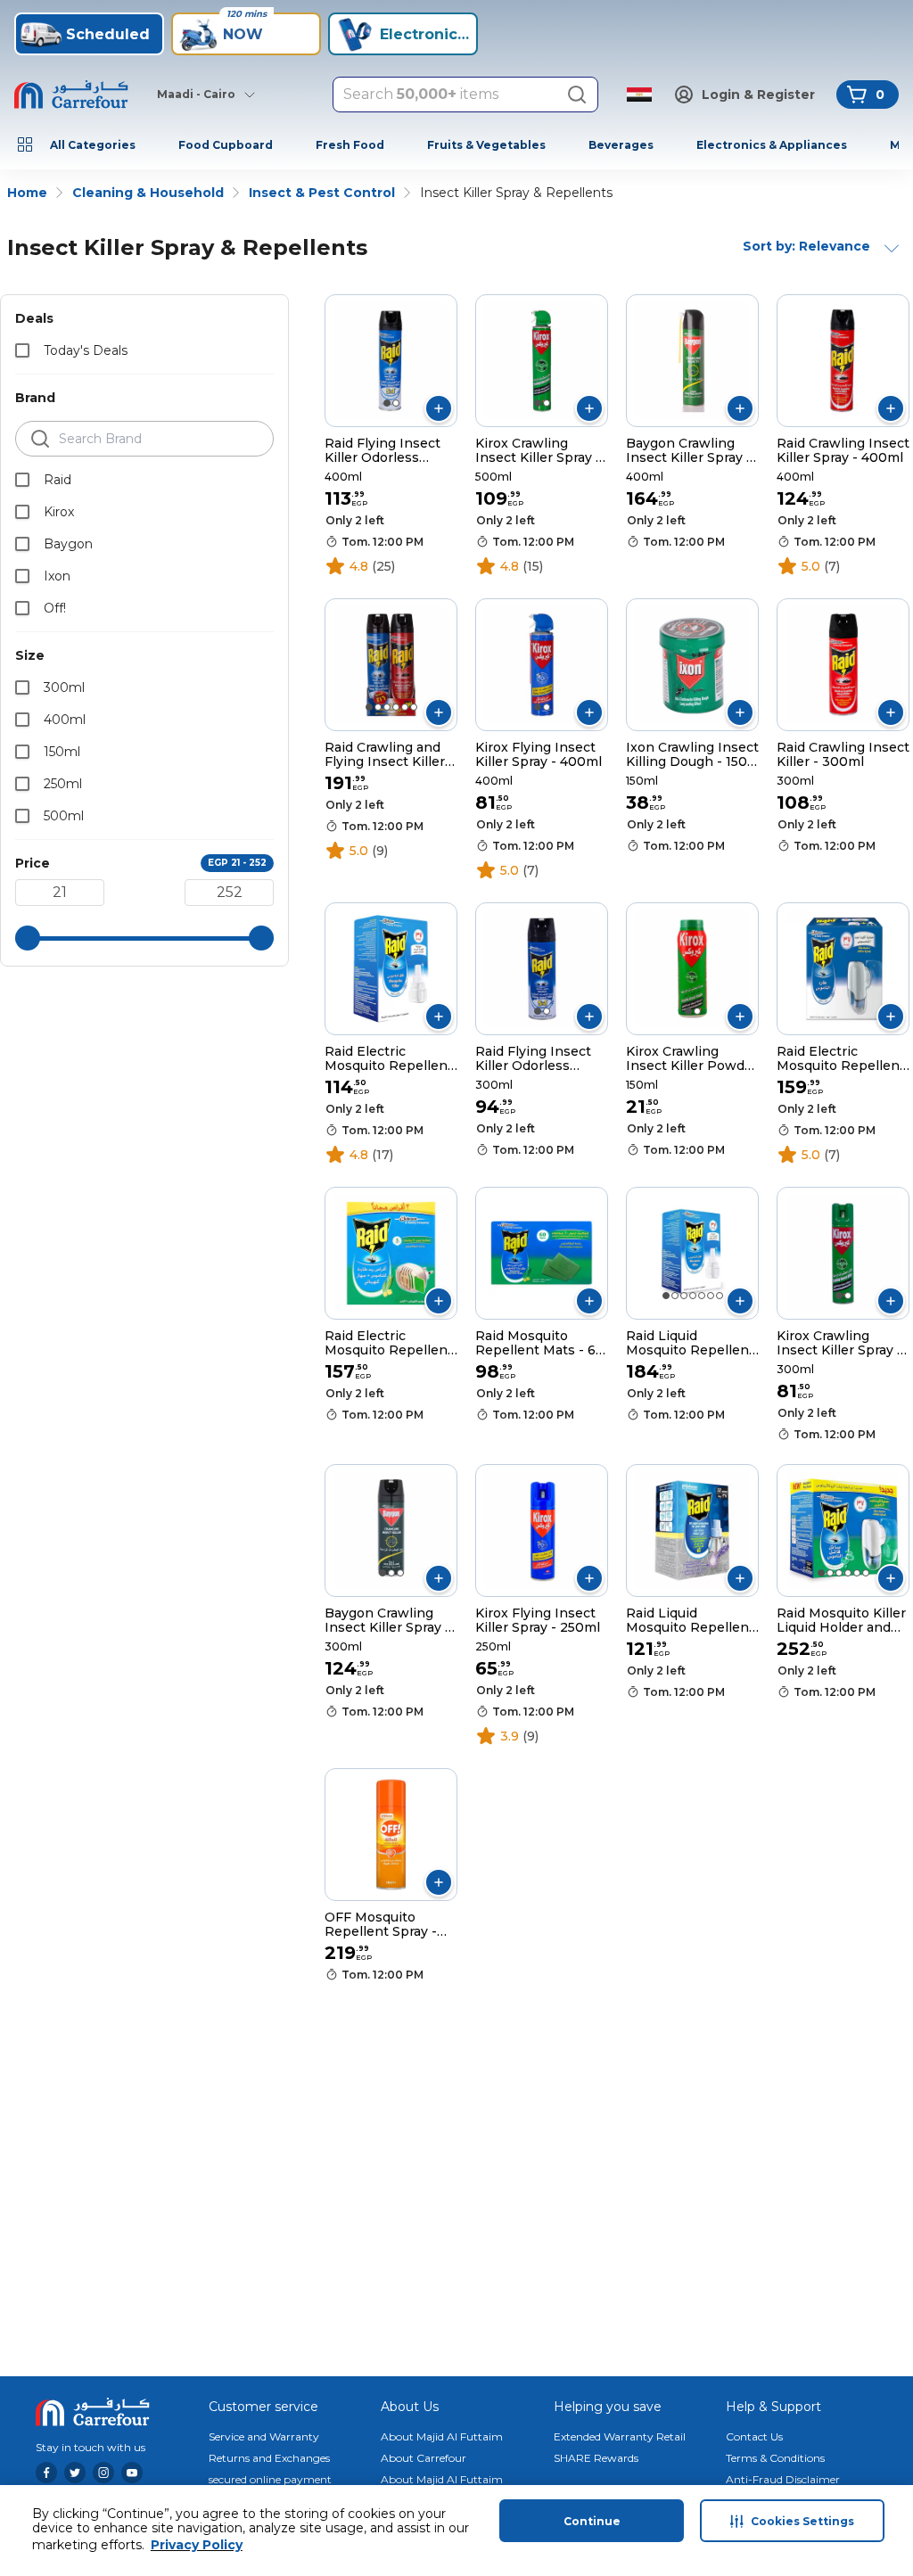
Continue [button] (592, 2521)
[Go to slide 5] (405, 707)
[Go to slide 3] (387, 707)
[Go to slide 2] (396, 403)
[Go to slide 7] (720, 1296)
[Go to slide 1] (387, 403)
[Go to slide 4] (396, 707)
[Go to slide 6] (414, 707)
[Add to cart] (439, 408)
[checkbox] (22, 350)
